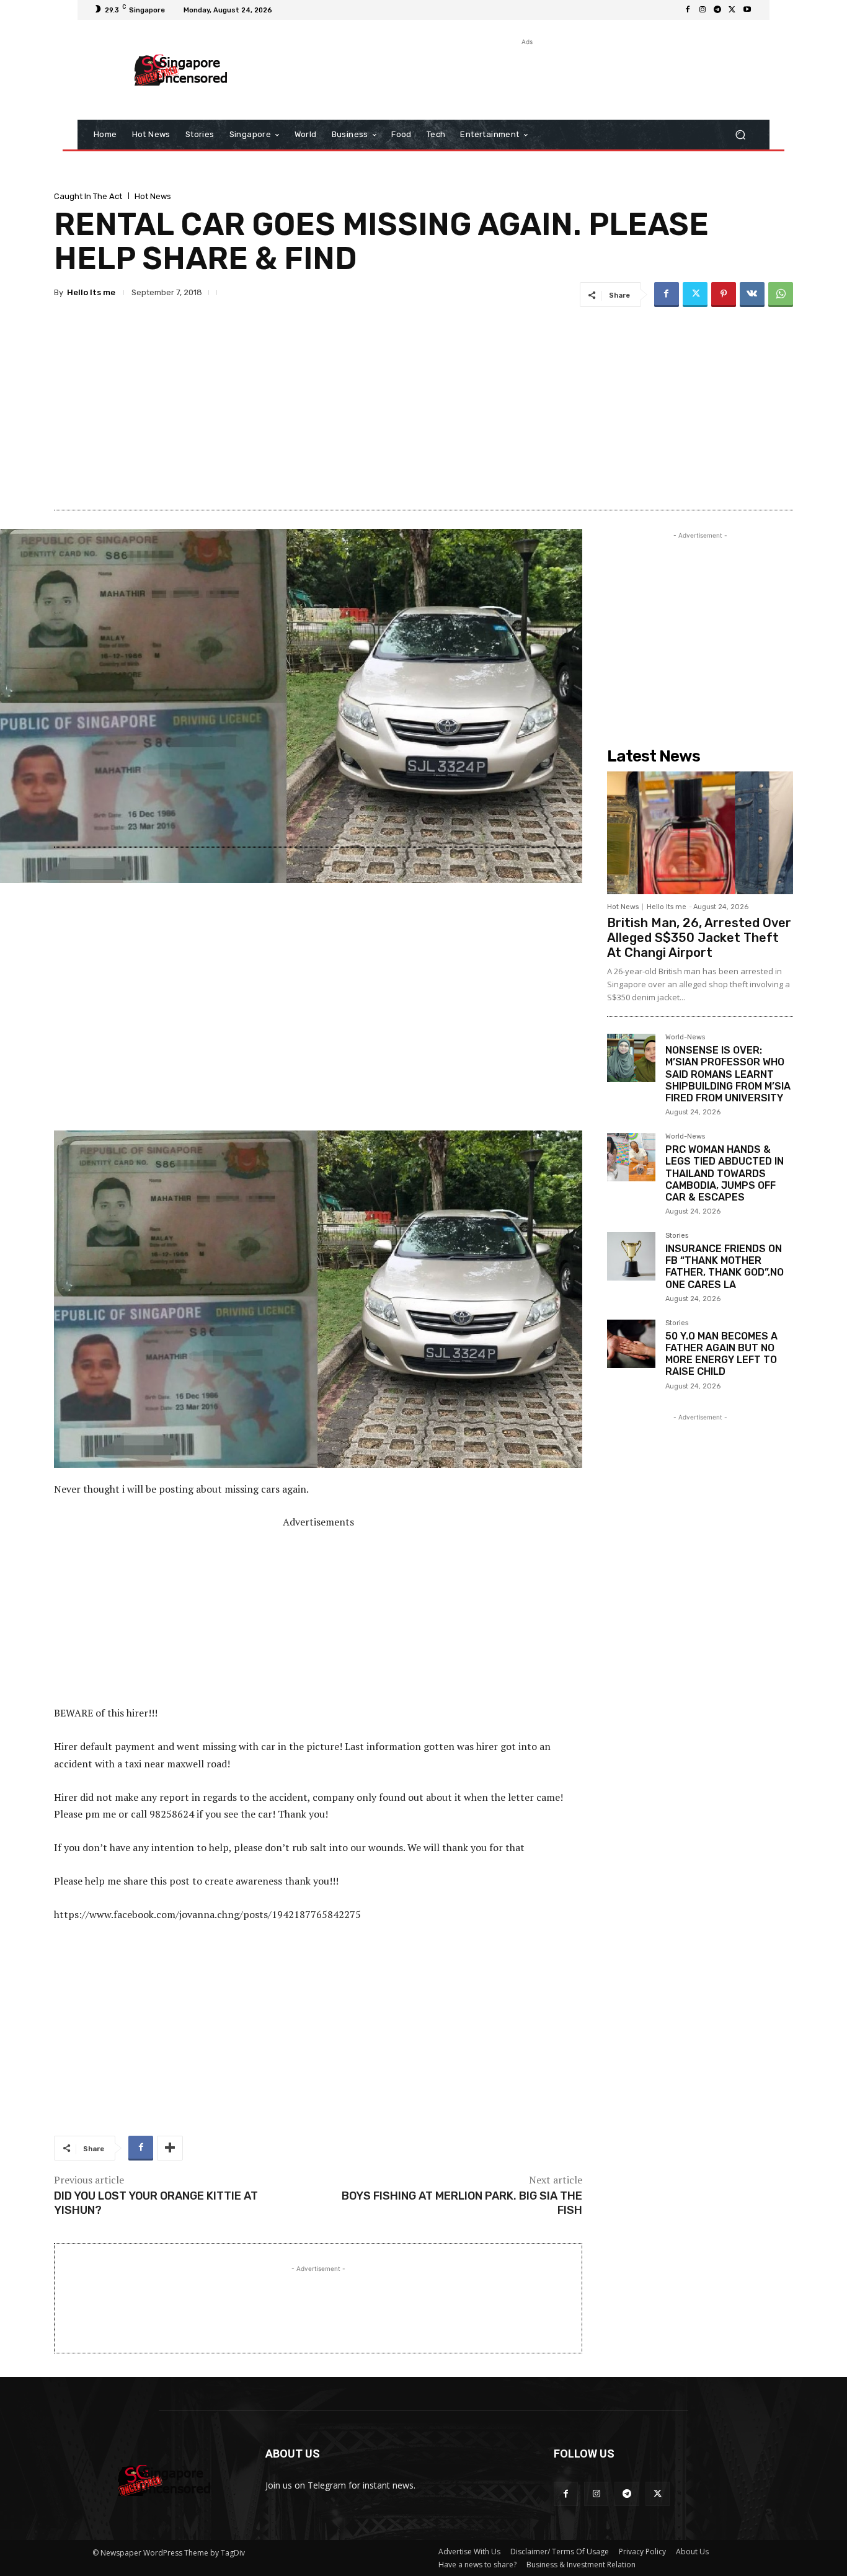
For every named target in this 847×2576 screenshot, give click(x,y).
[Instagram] (703, 10)
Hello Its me (91, 292)
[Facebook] (688, 10)
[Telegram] (717, 10)
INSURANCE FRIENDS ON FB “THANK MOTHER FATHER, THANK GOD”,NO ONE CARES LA (725, 1267)
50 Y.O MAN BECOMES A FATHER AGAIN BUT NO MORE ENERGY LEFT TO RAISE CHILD (721, 1354)
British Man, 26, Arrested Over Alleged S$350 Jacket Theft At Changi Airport (699, 938)
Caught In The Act (88, 196)
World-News (685, 1037)
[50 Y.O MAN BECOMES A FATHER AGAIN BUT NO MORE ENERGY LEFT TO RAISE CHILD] (631, 1344)
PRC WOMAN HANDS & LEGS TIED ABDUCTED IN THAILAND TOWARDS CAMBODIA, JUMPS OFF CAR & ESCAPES (725, 1173)
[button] (740, 135)
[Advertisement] (526, 76)
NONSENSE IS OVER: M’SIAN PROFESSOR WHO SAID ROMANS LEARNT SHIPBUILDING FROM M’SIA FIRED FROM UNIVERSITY (728, 1074)
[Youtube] (747, 10)
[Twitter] (732, 10)
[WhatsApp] (781, 295)
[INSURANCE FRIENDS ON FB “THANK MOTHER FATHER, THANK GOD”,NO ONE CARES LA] (631, 1256)
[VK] (752, 295)
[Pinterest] (724, 295)
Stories (677, 1236)
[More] (170, 2148)
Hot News (153, 196)
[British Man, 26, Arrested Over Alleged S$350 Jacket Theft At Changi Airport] (700, 833)
